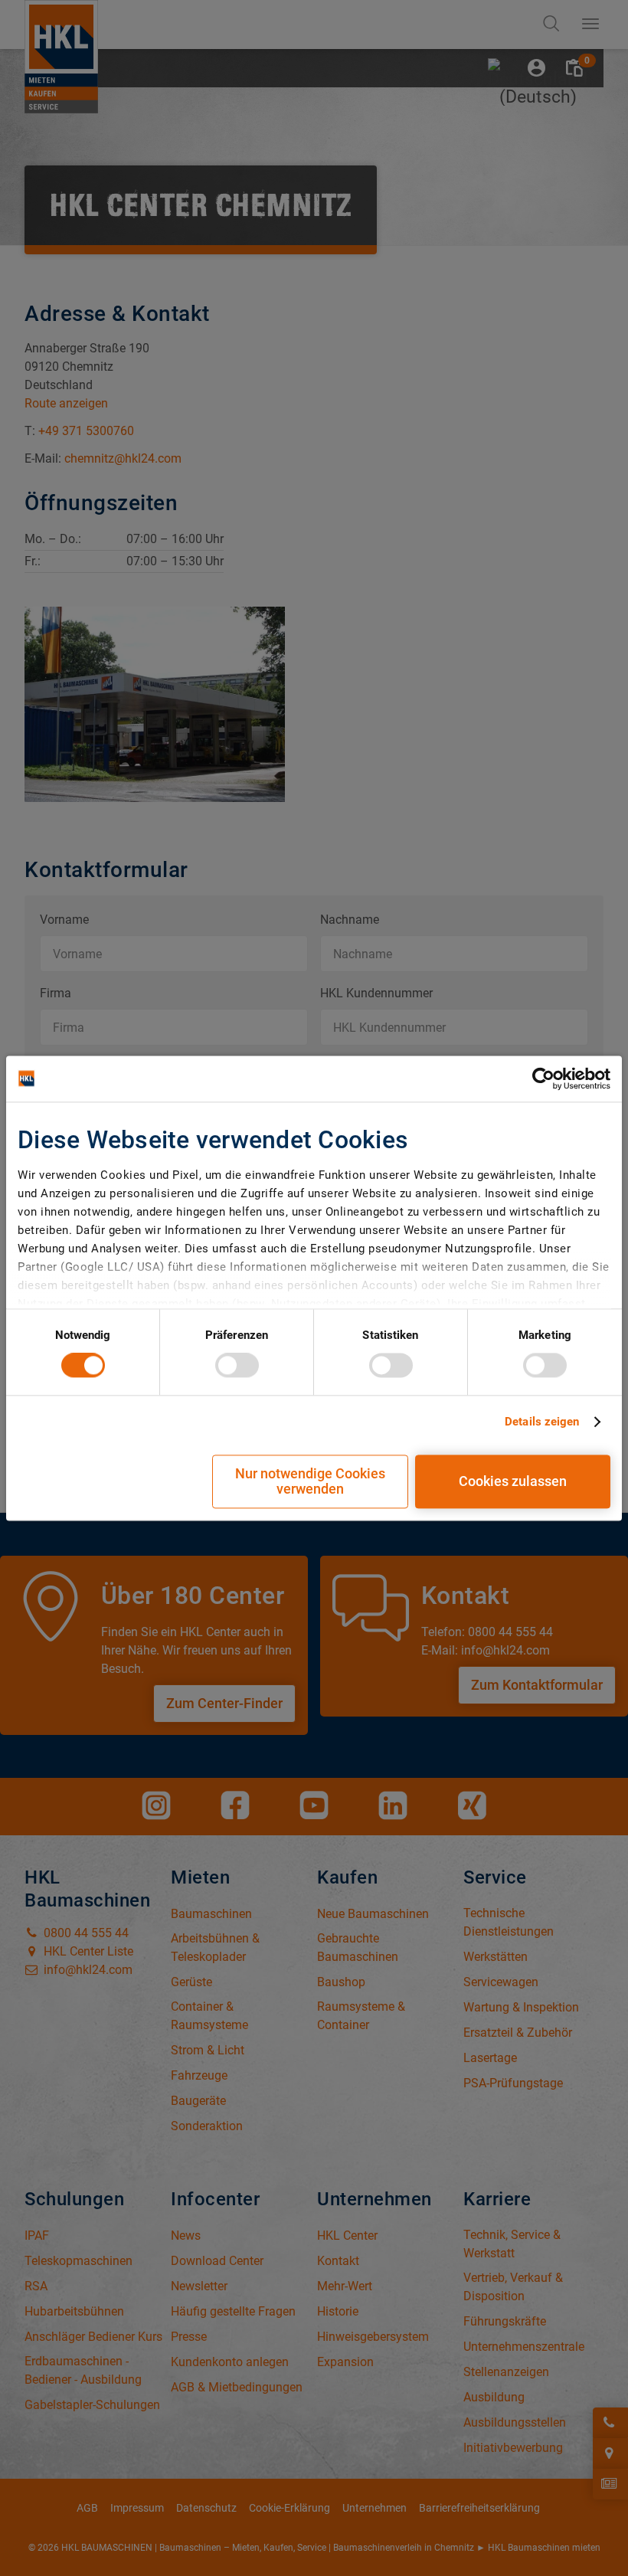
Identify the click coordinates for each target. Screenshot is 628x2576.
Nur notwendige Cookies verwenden (310, 1481)
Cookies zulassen (513, 1481)
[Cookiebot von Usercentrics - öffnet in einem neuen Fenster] (543, 1079)
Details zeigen (542, 1422)
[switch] (237, 1366)
